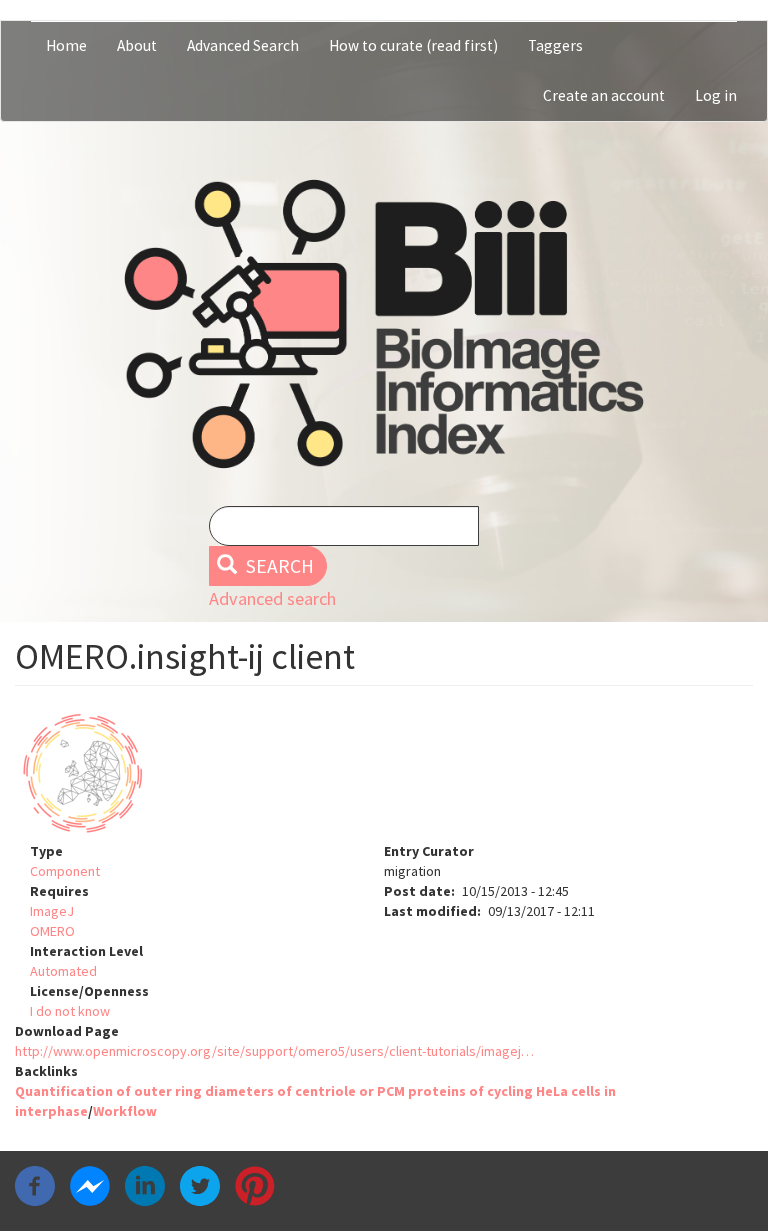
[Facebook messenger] (90, 1185)
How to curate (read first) (413, 45)
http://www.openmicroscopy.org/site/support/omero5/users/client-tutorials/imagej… (274, 1051)
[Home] (384, 324)
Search (278, 566)
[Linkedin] (145, 1185)
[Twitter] (200, 1185)
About (137, 45)
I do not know (70, 1011)
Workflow (125, 1111)
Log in (716, 95)
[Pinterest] (255, 1185)
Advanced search (272, 598)
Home (66, 45)
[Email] (310, 1185)
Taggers (555, 45)
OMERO (52, 931)
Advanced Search (243, 45)
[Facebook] (35, 1185)
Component (65, 871)
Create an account (604, 95)
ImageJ (52, 911)
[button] (384, 773)
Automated (63, 971)
